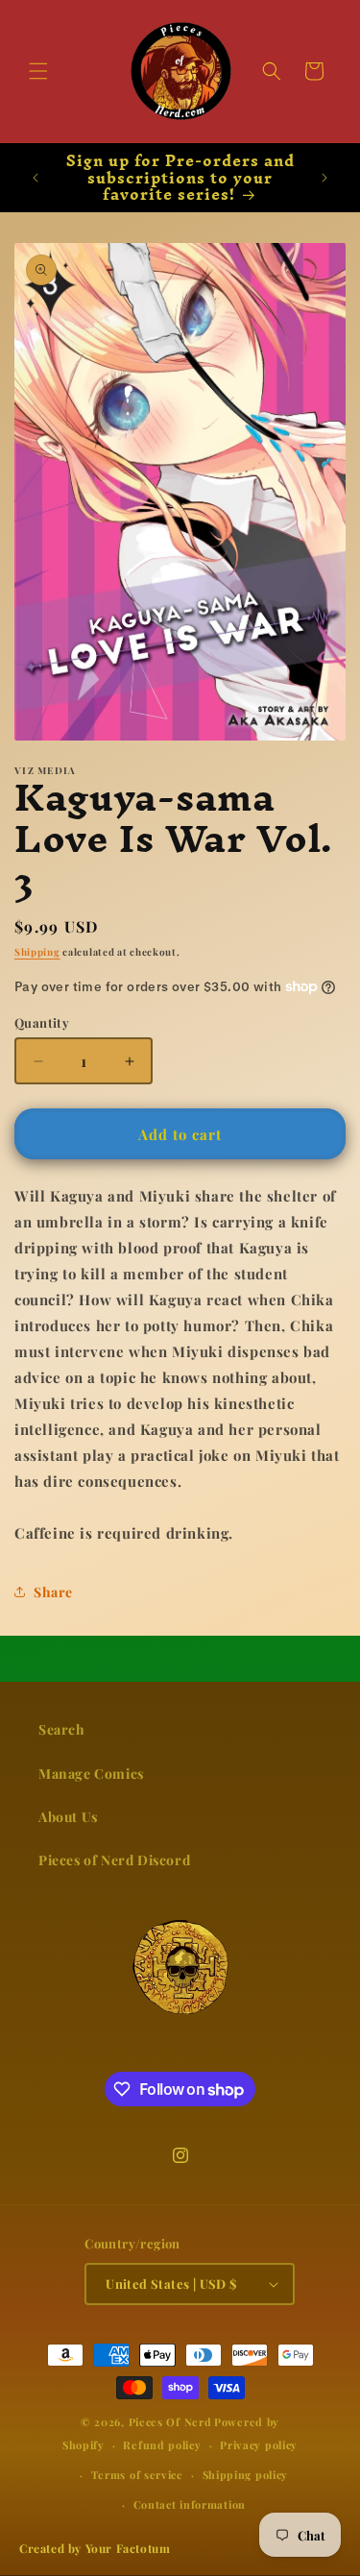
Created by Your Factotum (95, 2548)
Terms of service (137, 2475)
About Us (68, 1817)
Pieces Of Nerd (170, 2422)
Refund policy (162, 2445)
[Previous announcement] (36, 178)
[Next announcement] (324, 178)
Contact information (190, 2504)
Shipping (37, 952)
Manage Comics (91, 1774)
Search (62, 1729)
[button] (38, 71)
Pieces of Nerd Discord (114, 1860)
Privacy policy (259, 2445)
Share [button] (53, 1592)
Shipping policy (246, 2475)
